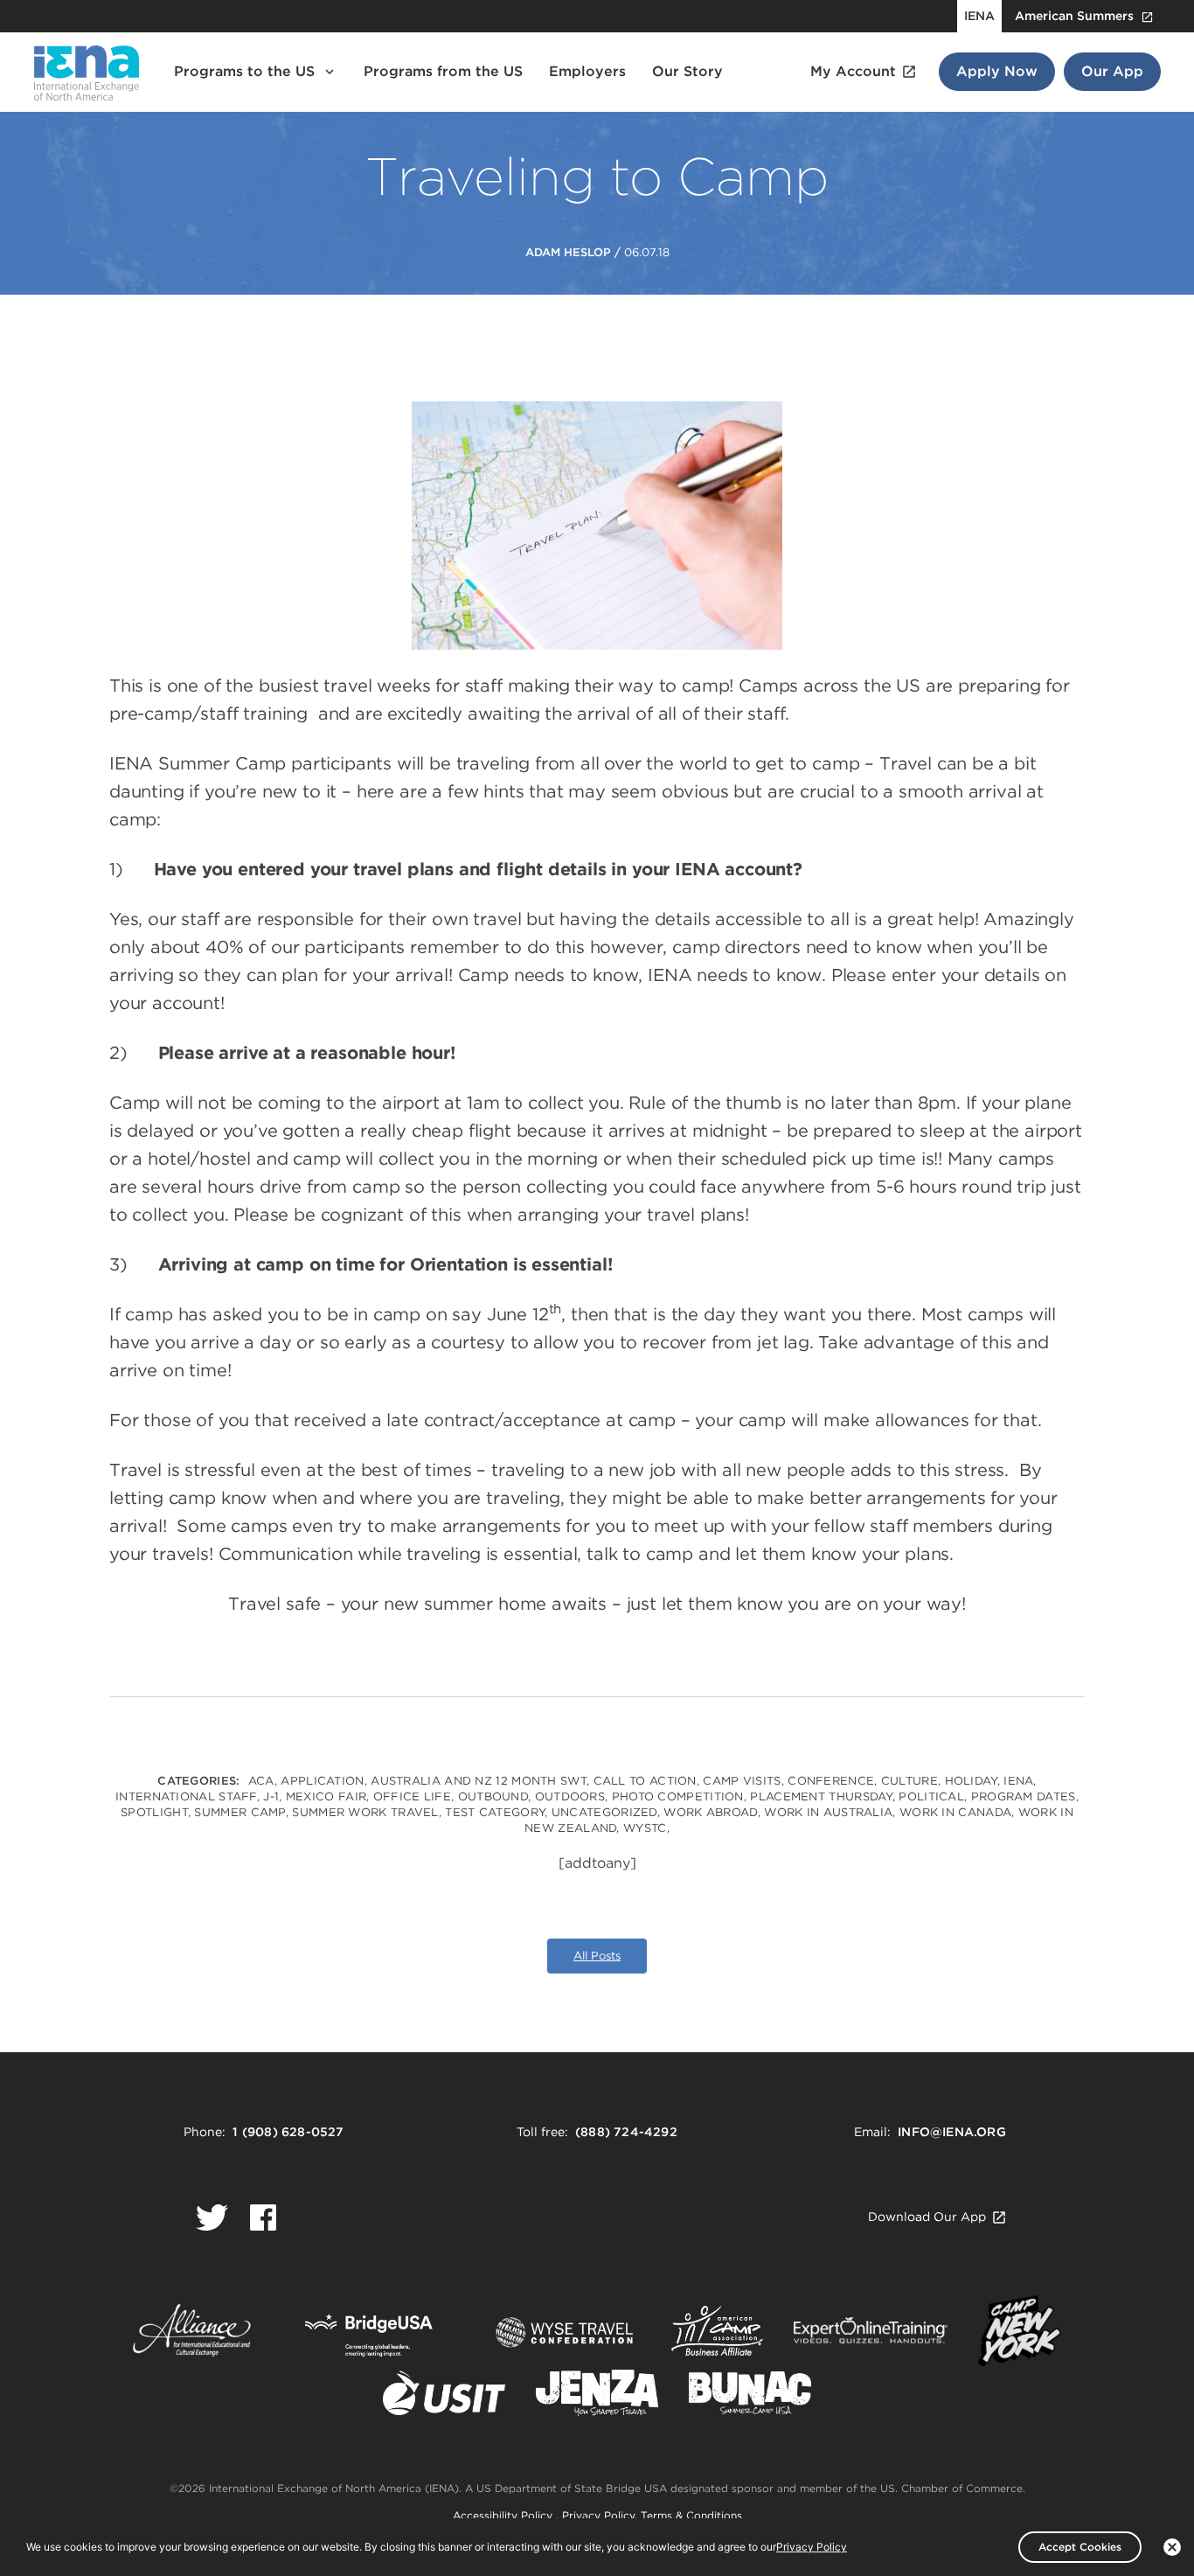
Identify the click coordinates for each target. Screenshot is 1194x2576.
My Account (853, 71)
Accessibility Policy (504, 2515)
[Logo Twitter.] (212, 2217)
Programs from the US (443, 71)
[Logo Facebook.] (263, 2217)
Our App (1112, 71)
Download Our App (927, 2217)
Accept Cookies (1080, 2547)
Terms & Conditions (691, 2515)
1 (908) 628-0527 (288, 2132)
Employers (587, 71)
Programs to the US (244, 71)
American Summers (1074, 16)
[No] (1172, 2547)
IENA (979, 16)
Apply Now (997, 71)
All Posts (597, 1956)
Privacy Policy (598, 2515)
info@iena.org (952, 2132)
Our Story (687, 71)
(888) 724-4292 (626, 2132)
